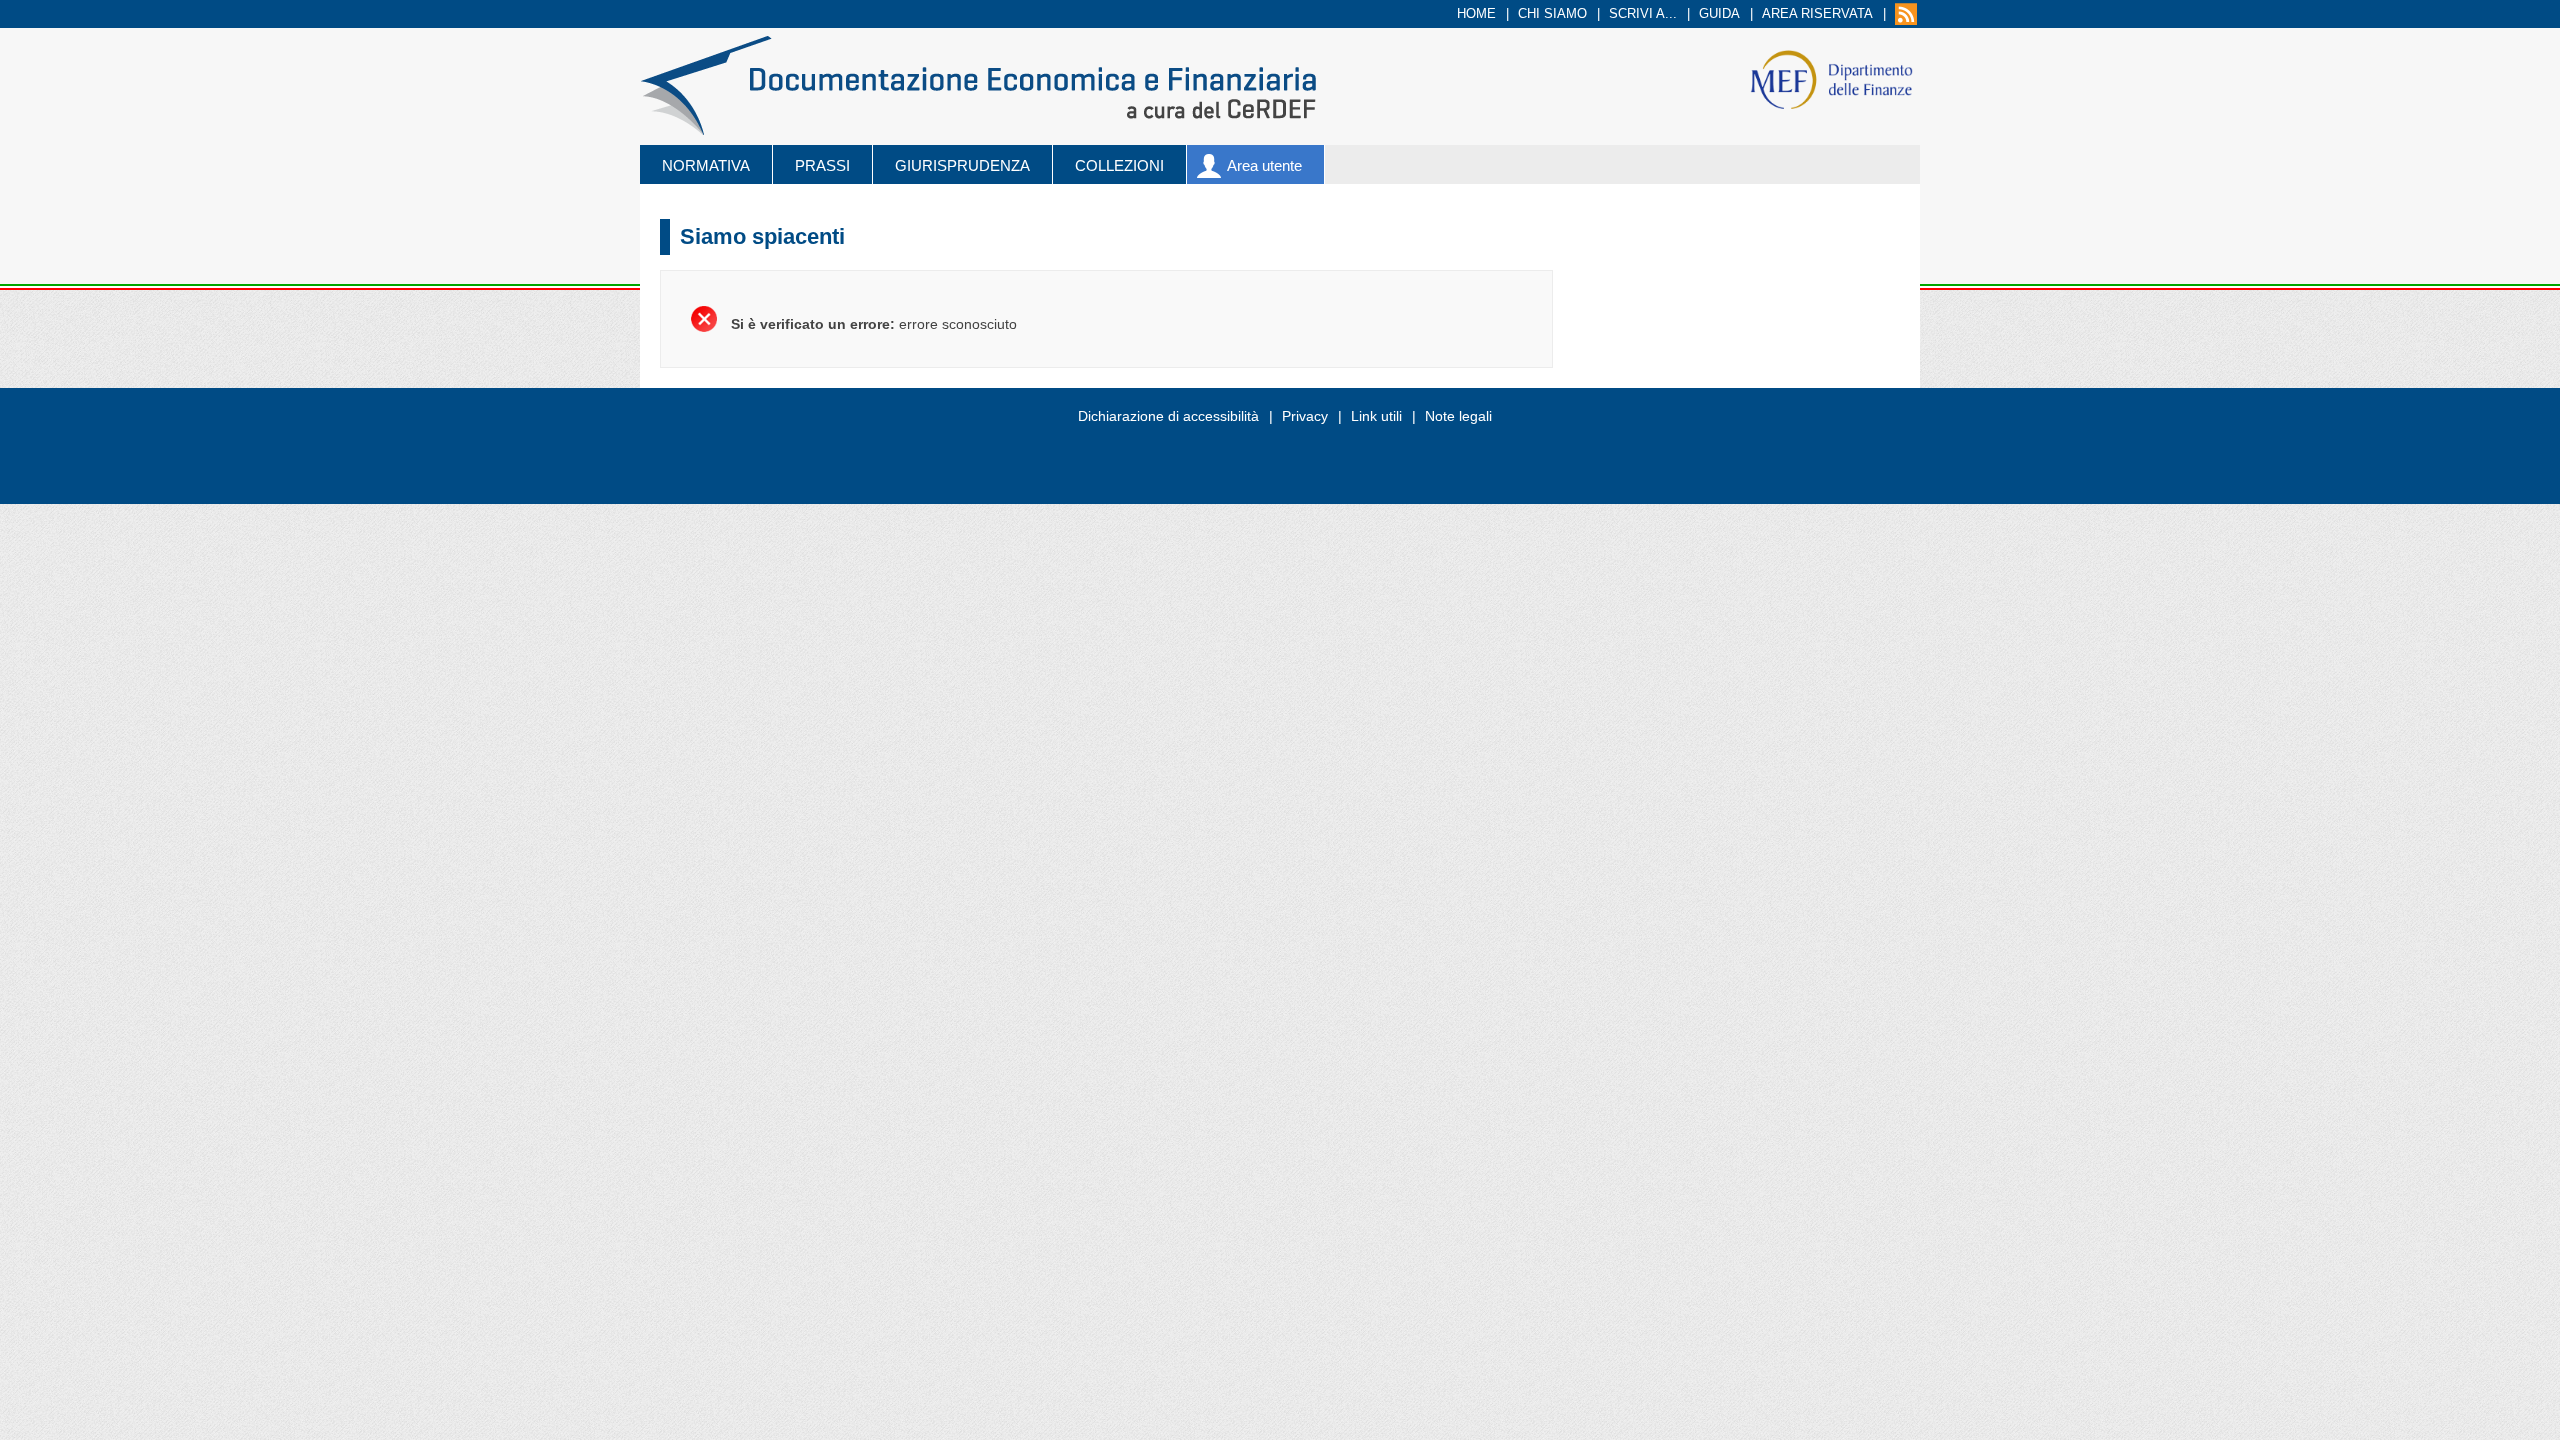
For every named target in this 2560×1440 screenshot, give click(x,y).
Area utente (1264, 165)
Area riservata (1817, 13)
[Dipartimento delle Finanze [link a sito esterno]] (1831, 78)
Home (1476, 13)
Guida (1719, 13)
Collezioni (1119, 165)
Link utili (1376, 416)
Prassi (822, 165)
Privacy (1305, 416)
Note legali (1458, 416)
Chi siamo (1552, 13)
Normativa (706, 165)
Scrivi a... (1643, 13)
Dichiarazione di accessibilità (1168, 416)
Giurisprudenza (962, 165)
